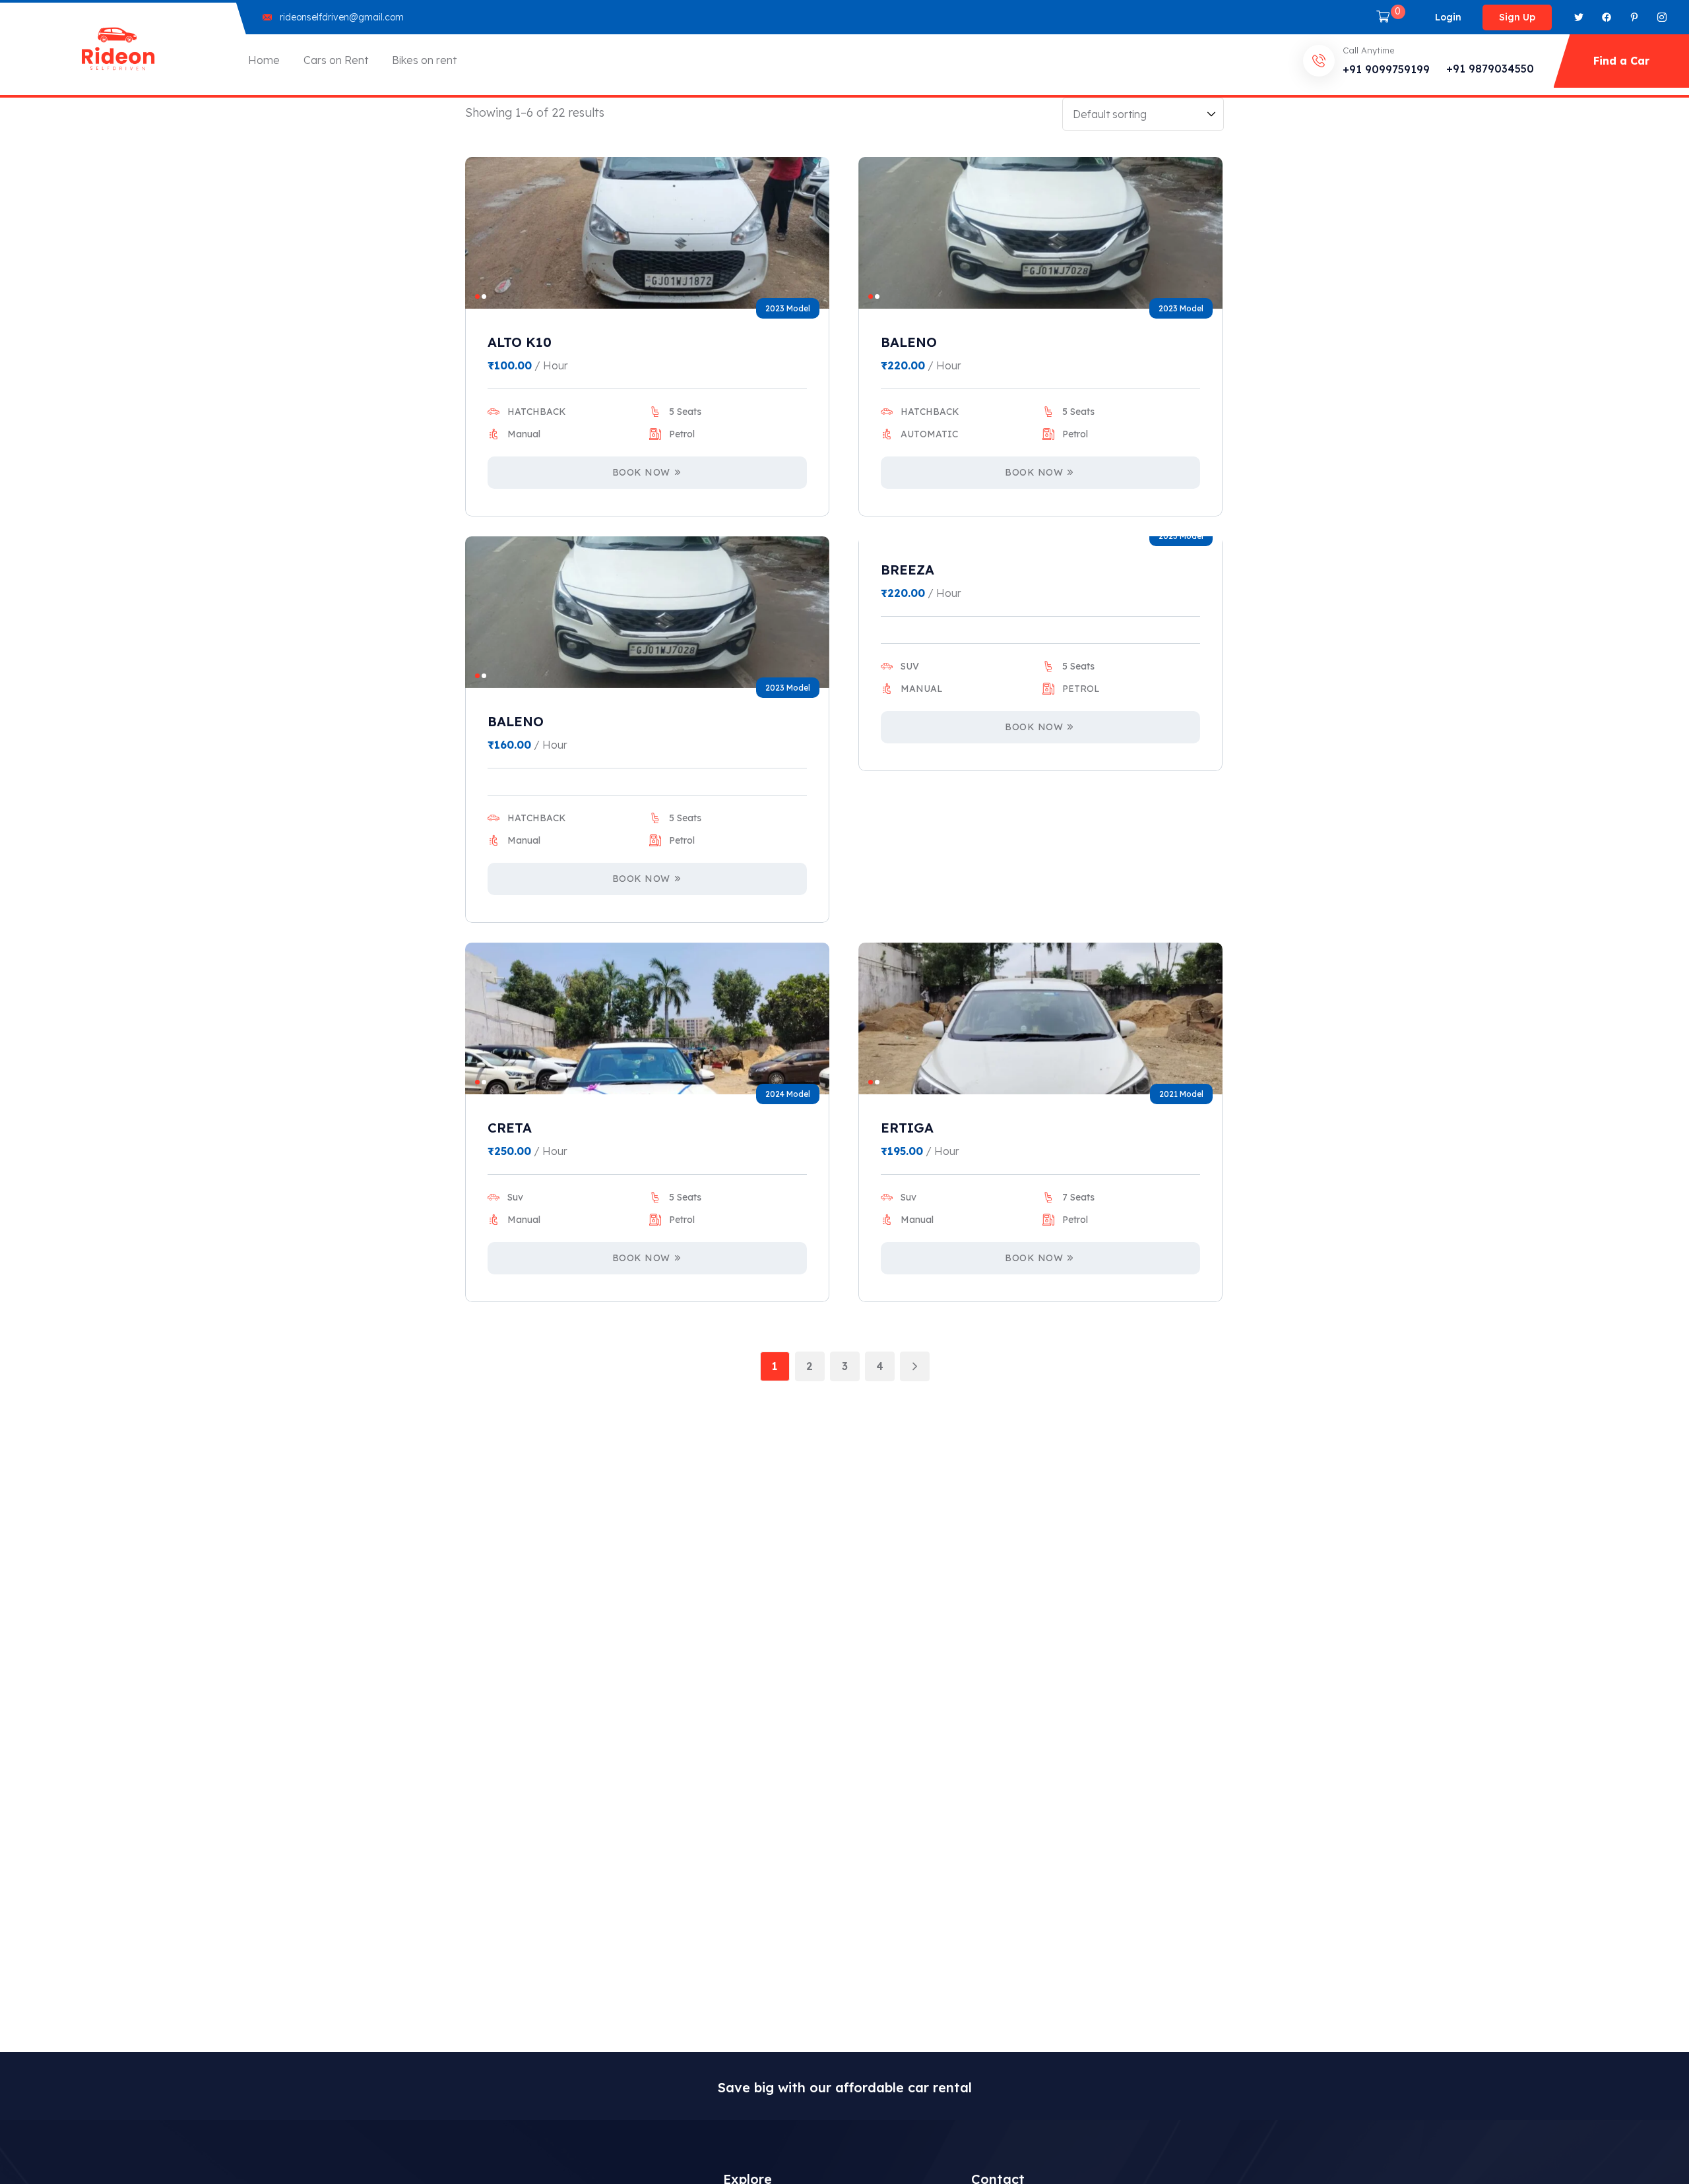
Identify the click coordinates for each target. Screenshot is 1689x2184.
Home (264, 60)
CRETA (510, 1128)
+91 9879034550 (1490, 69)
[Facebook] (1607, 17)
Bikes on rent (424, 60)
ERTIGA (907, 1128)
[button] (477, 296)
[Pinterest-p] (1634, 17)
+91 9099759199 (1386, 69)
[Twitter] (1579, 17)
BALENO (909, 342)
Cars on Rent (336, 60)
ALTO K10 (520, 342)
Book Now (641, 472)
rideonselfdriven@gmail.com (342, 17)
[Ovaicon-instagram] (1662, 17)
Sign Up (1517, 17)
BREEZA (908, 570)
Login (1448, 17)
